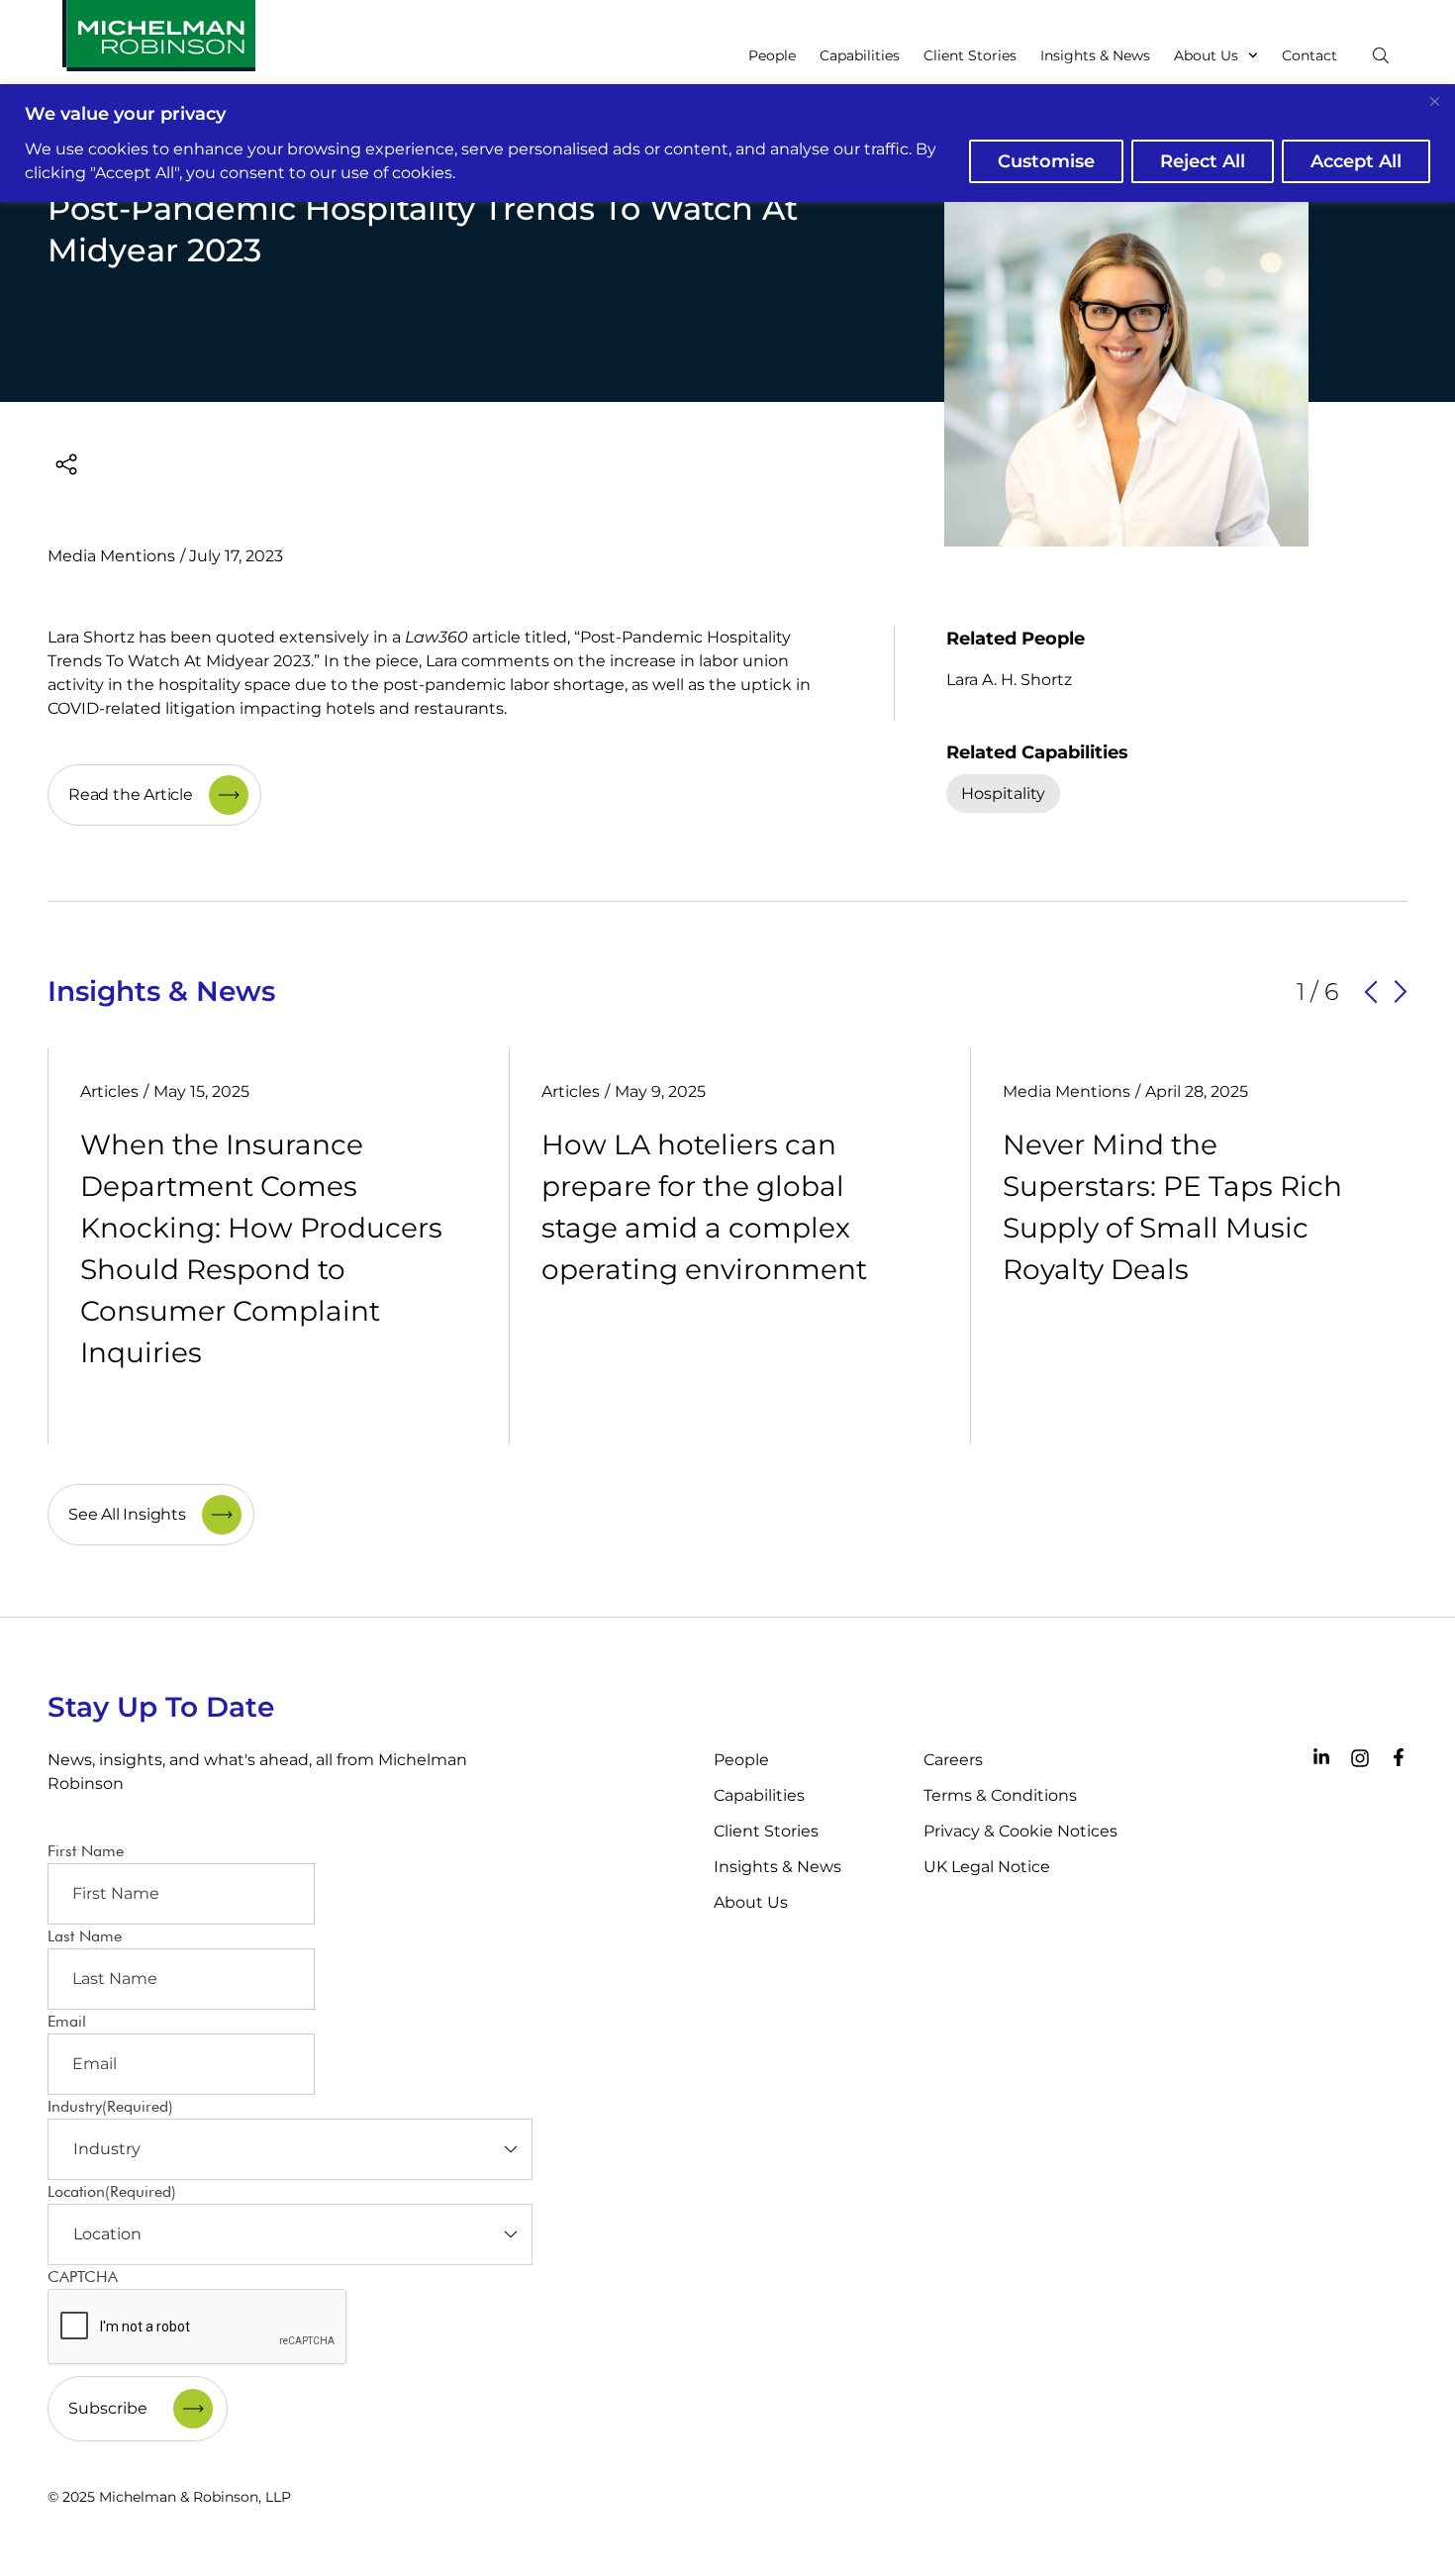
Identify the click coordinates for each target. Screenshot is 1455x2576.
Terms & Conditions (1000, 1795)
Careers (953, 1760)
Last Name (85, 1936)
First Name (86, 1851)
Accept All (1356, 161)
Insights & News (1095, 55)
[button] (1371, 992)
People (772, 55)
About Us (1206, 55)
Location (112, 2191)
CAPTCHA (83, 2277)
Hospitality (1003, 793)
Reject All (1203, 161)
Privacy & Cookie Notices (1020, 1831)
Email (67, 2021)
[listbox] (290, 2149)
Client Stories (970, 55)
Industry (110, 2106)
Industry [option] (107, 2149)
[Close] (1434, 101)
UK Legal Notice (987, 1867)
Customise (1046, 161)
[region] (727, 143)
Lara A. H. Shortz (1009, 680)
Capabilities (860, 55)
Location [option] (107, 2234)
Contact (1309, 55)
